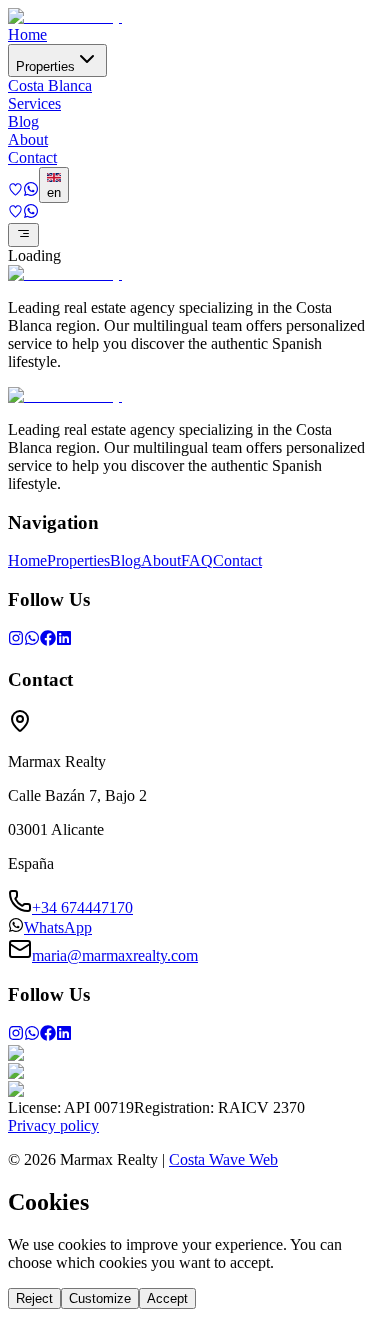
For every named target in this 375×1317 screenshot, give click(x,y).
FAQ (197, 560)
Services (34, 103)
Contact (32, 157)
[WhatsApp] (32, 640)
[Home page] (65, 16)
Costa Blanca (50, 85)
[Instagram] (16, 640)
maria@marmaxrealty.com (115, 955)
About (28, 139)
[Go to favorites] (15, 191)
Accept (167, 1298)
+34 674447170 (82, 907)
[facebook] (48, 640)
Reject (34, 1298)
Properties (45, 66)
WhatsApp (58, 927)
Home (27, 34)
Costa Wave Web (223, 1159)
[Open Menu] (23, 235)
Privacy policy (53, 1125)
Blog (23, 121)
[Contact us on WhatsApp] (31, 191)
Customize (100, 1298)
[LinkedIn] (64, 640)
